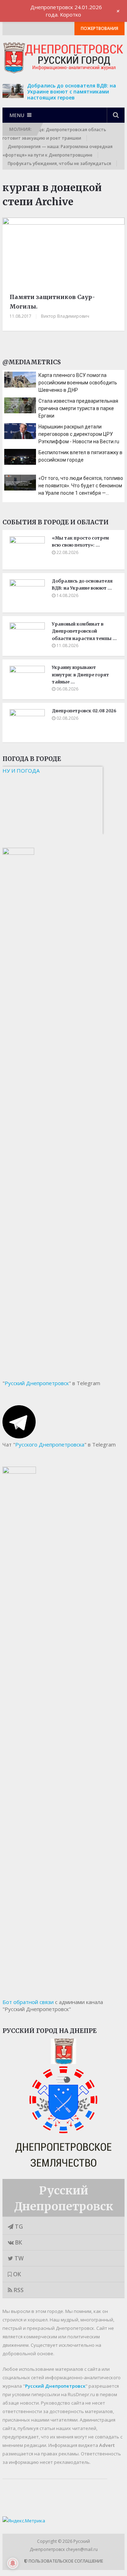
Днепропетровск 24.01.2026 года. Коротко (66, 11)
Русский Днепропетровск (37, 1383)
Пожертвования (99, 28)
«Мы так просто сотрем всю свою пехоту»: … (80, 541)
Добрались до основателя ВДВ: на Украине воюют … (82, 584)
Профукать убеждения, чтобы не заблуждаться (59, 163)
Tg (18, 2227)
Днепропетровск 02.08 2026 (84, 711)
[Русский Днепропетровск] (64, 2062)
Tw (18, 2258)
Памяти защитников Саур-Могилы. (52, 302)
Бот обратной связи (28, 2002)
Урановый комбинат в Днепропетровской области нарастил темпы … (84, 631)
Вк (18, 2242)
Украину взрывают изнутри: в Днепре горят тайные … (80, 675)
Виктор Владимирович (65, 316)
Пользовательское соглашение (65, 2561)
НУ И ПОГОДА (21, 771)
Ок (16, 2274)
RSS (18, 2290)
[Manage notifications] (13, 2563)
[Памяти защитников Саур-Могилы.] (64, 253)
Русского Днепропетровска (50, 1444)
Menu (17, 115)
